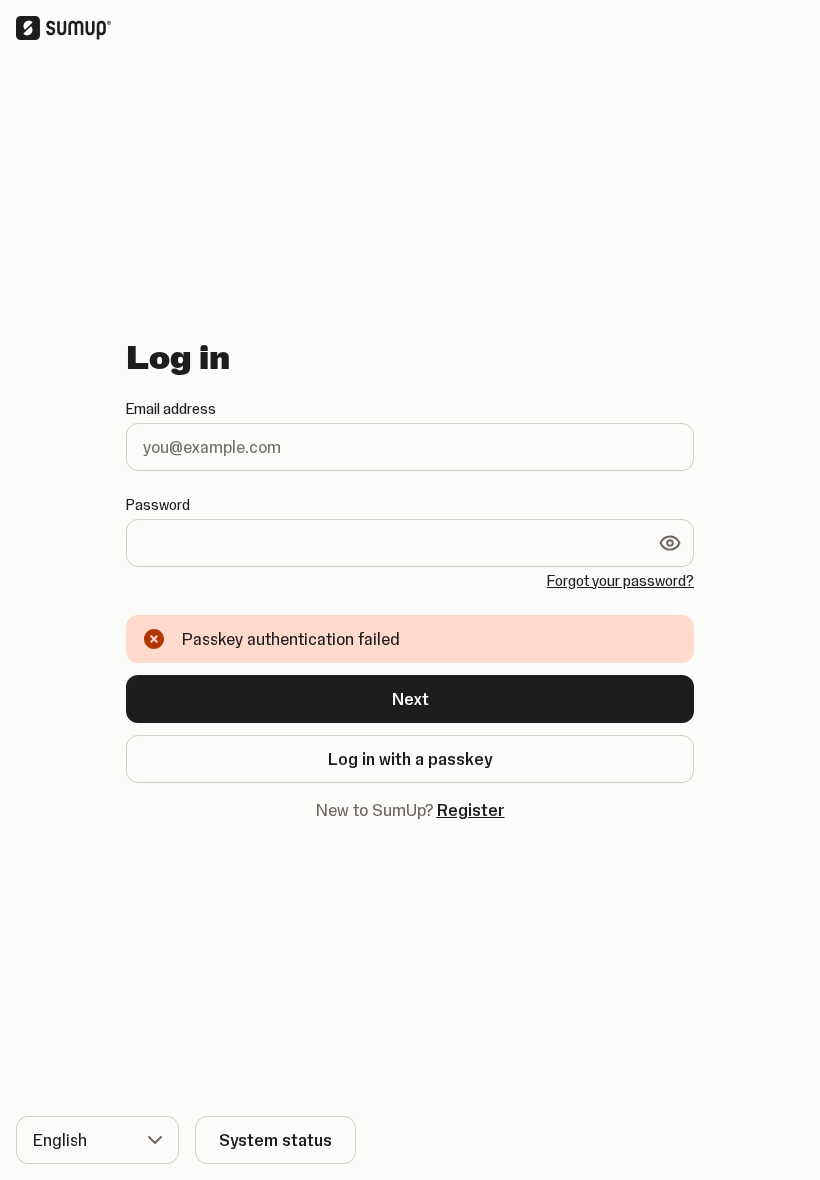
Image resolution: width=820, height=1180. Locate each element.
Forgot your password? (620, 581)
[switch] (670, 543)
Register (471, 810)
